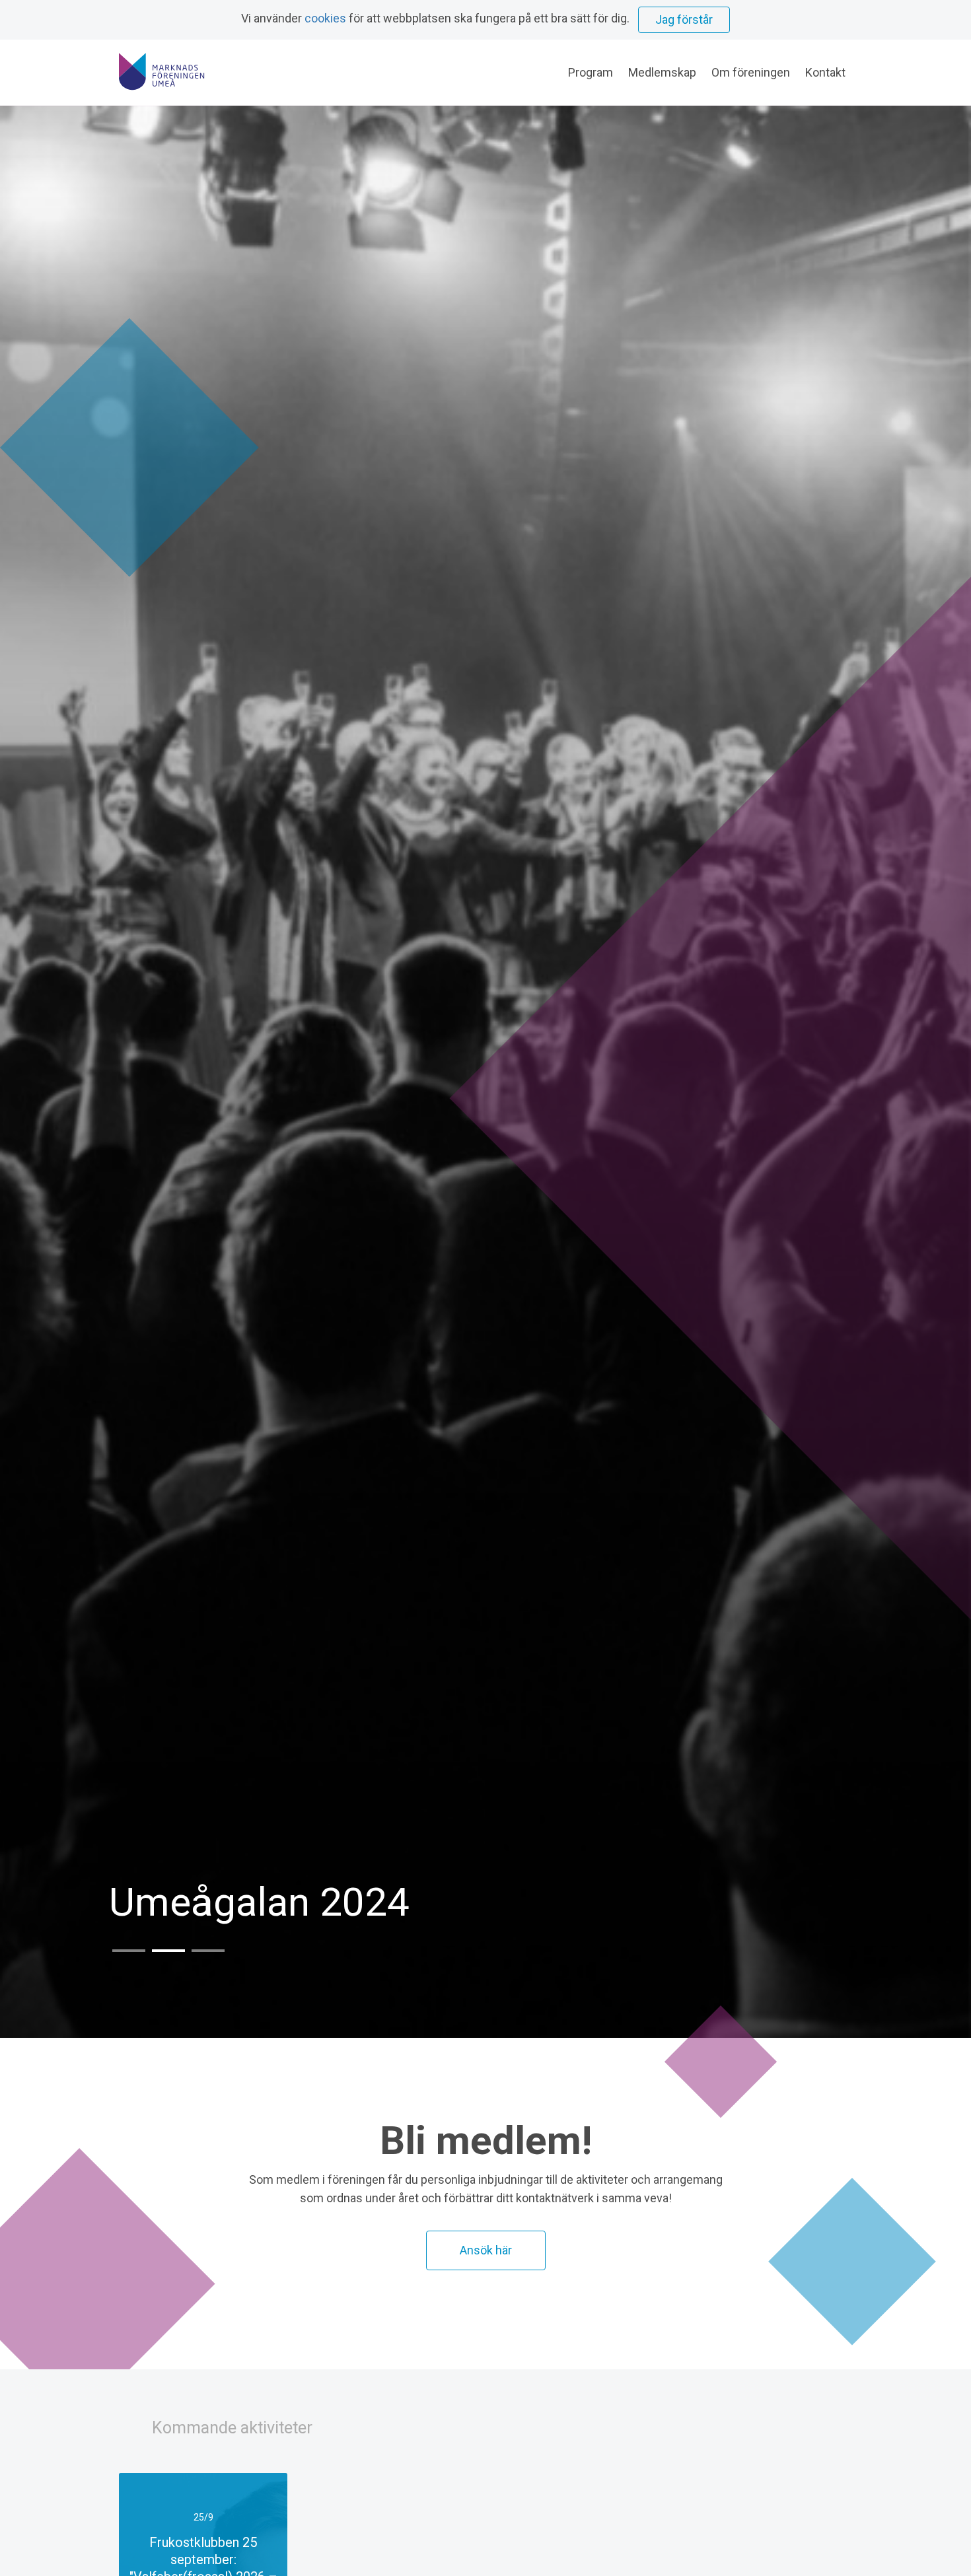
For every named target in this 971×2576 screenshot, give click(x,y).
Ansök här (486, 2250)
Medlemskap (662, 72)
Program (591, 72)
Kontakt (825, 72)
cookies (325, 18)
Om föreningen (751, 72)
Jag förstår (684, 19)
